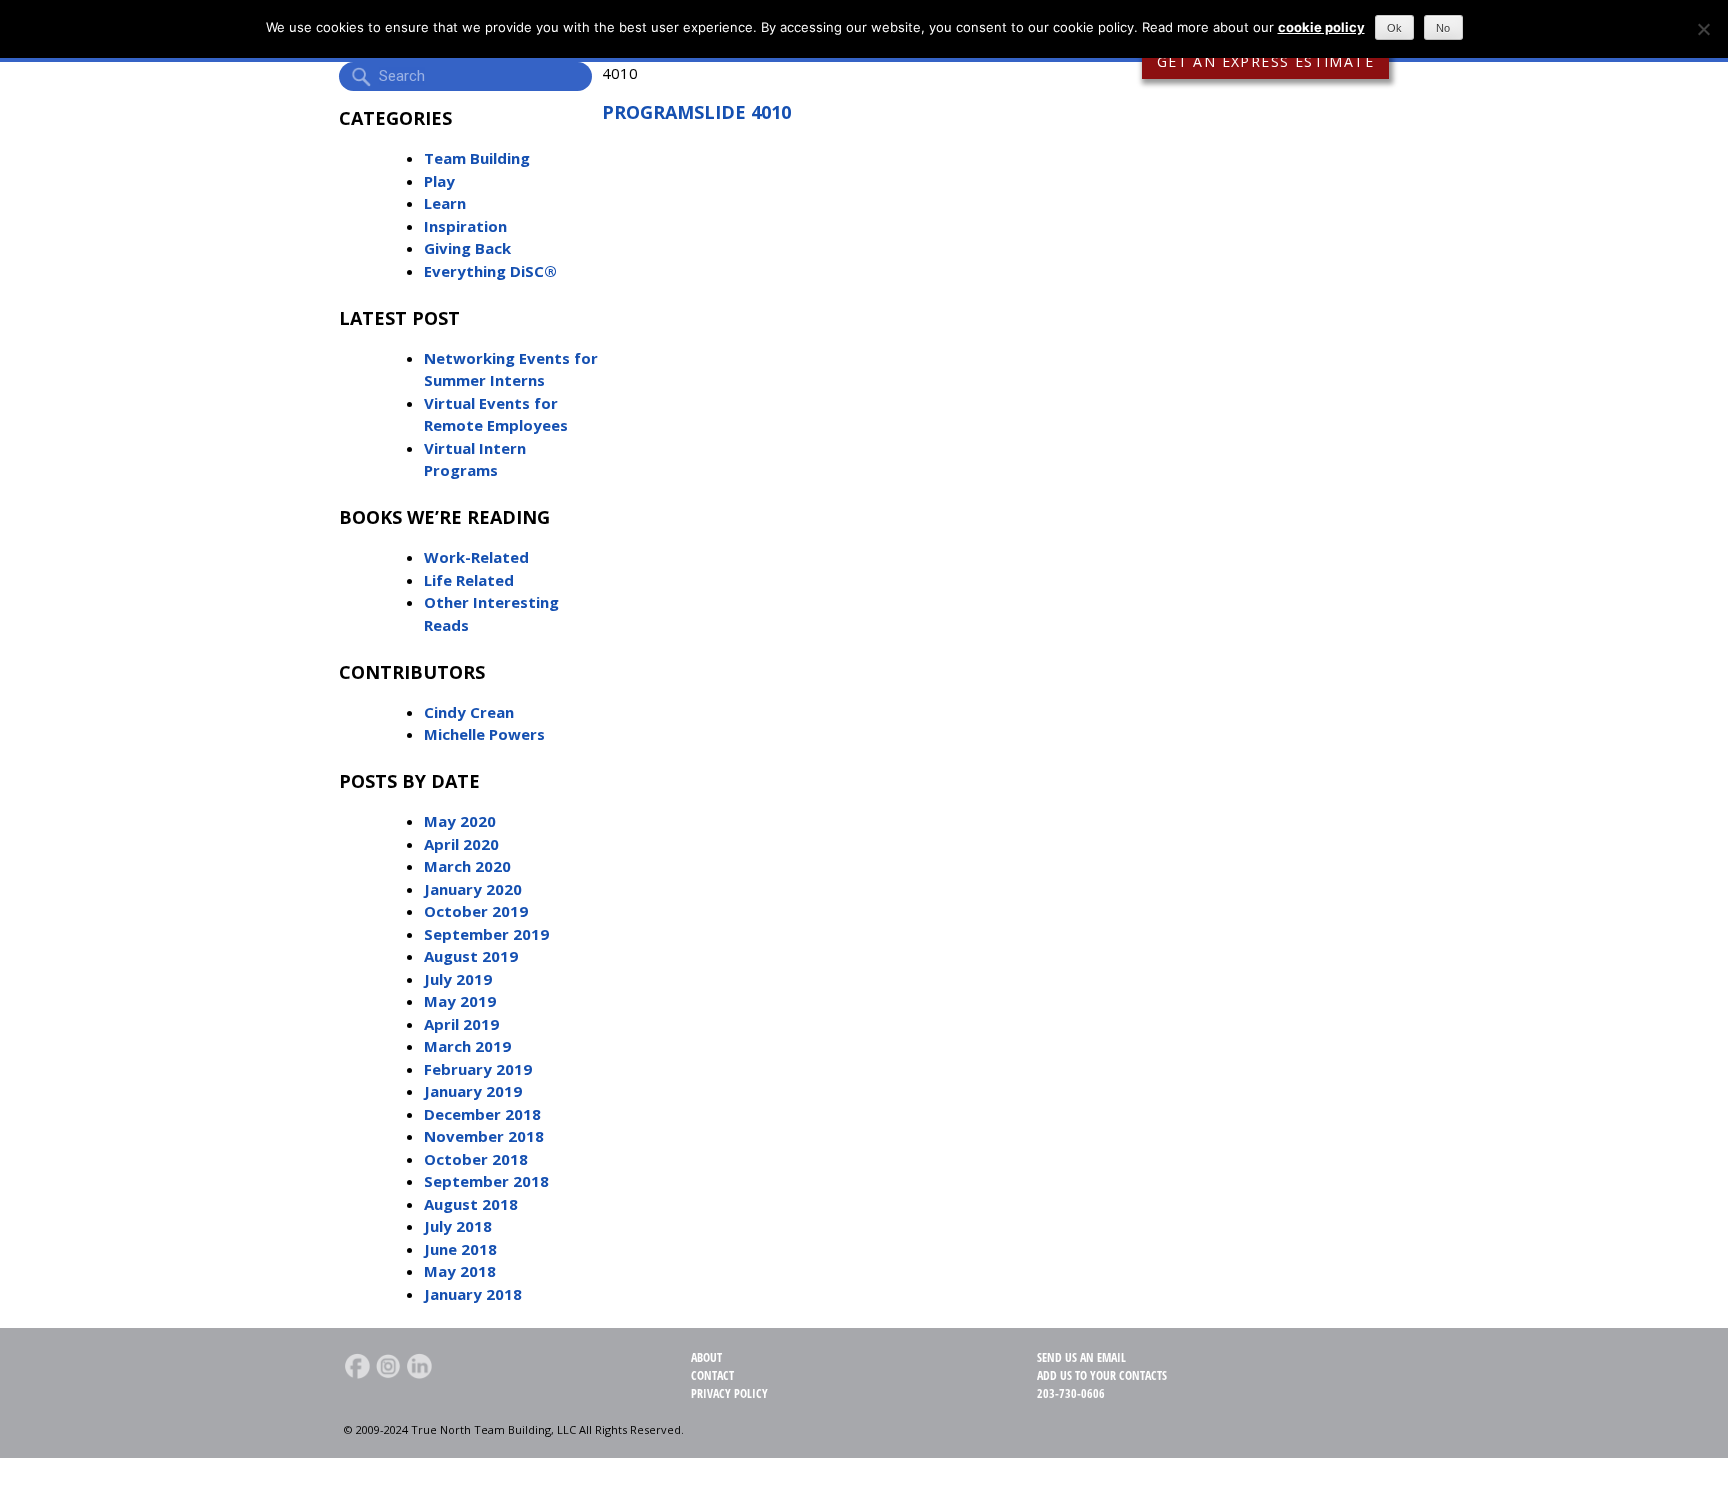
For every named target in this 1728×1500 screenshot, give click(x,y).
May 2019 (460, 1001)
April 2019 (461, 1024)
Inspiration (465, 226)
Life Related (469, 580)
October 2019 (476, 911)
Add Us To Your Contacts (1102, 1375)
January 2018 (473, 1294)
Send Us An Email (1081, 1357)
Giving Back (467, 248)
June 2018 (460, 1249)
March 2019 (467, 1046)
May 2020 (460, 821)
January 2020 (473, 889)
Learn (445, 203)
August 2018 (471, 1204)
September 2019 (486, 934)
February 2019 (478, 1069)
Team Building (477, 158)
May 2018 (460, 1271)
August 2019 (471, 956)
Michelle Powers (484, 734)
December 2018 (482, 1114)
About (706, 1357)
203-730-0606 (1071, 1393)
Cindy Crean (469, 712)
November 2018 (484, 1136)
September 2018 (486, 1181)
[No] (1703, 29)
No (1443, 28)
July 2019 (458, 979)
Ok (1394, 28)
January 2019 (473, 1091)
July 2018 (458, 1226)
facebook (357, 1366)
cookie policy (1321, 27)
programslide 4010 (696, 112)
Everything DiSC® (490, 271)
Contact (712, 1375)
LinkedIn (419, 1366)
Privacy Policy (729, 1393)
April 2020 (461, 844)
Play (439, 181)
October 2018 (476, 1159)
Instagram (388, 1366)
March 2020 (467, 866)
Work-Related (476, 557)
